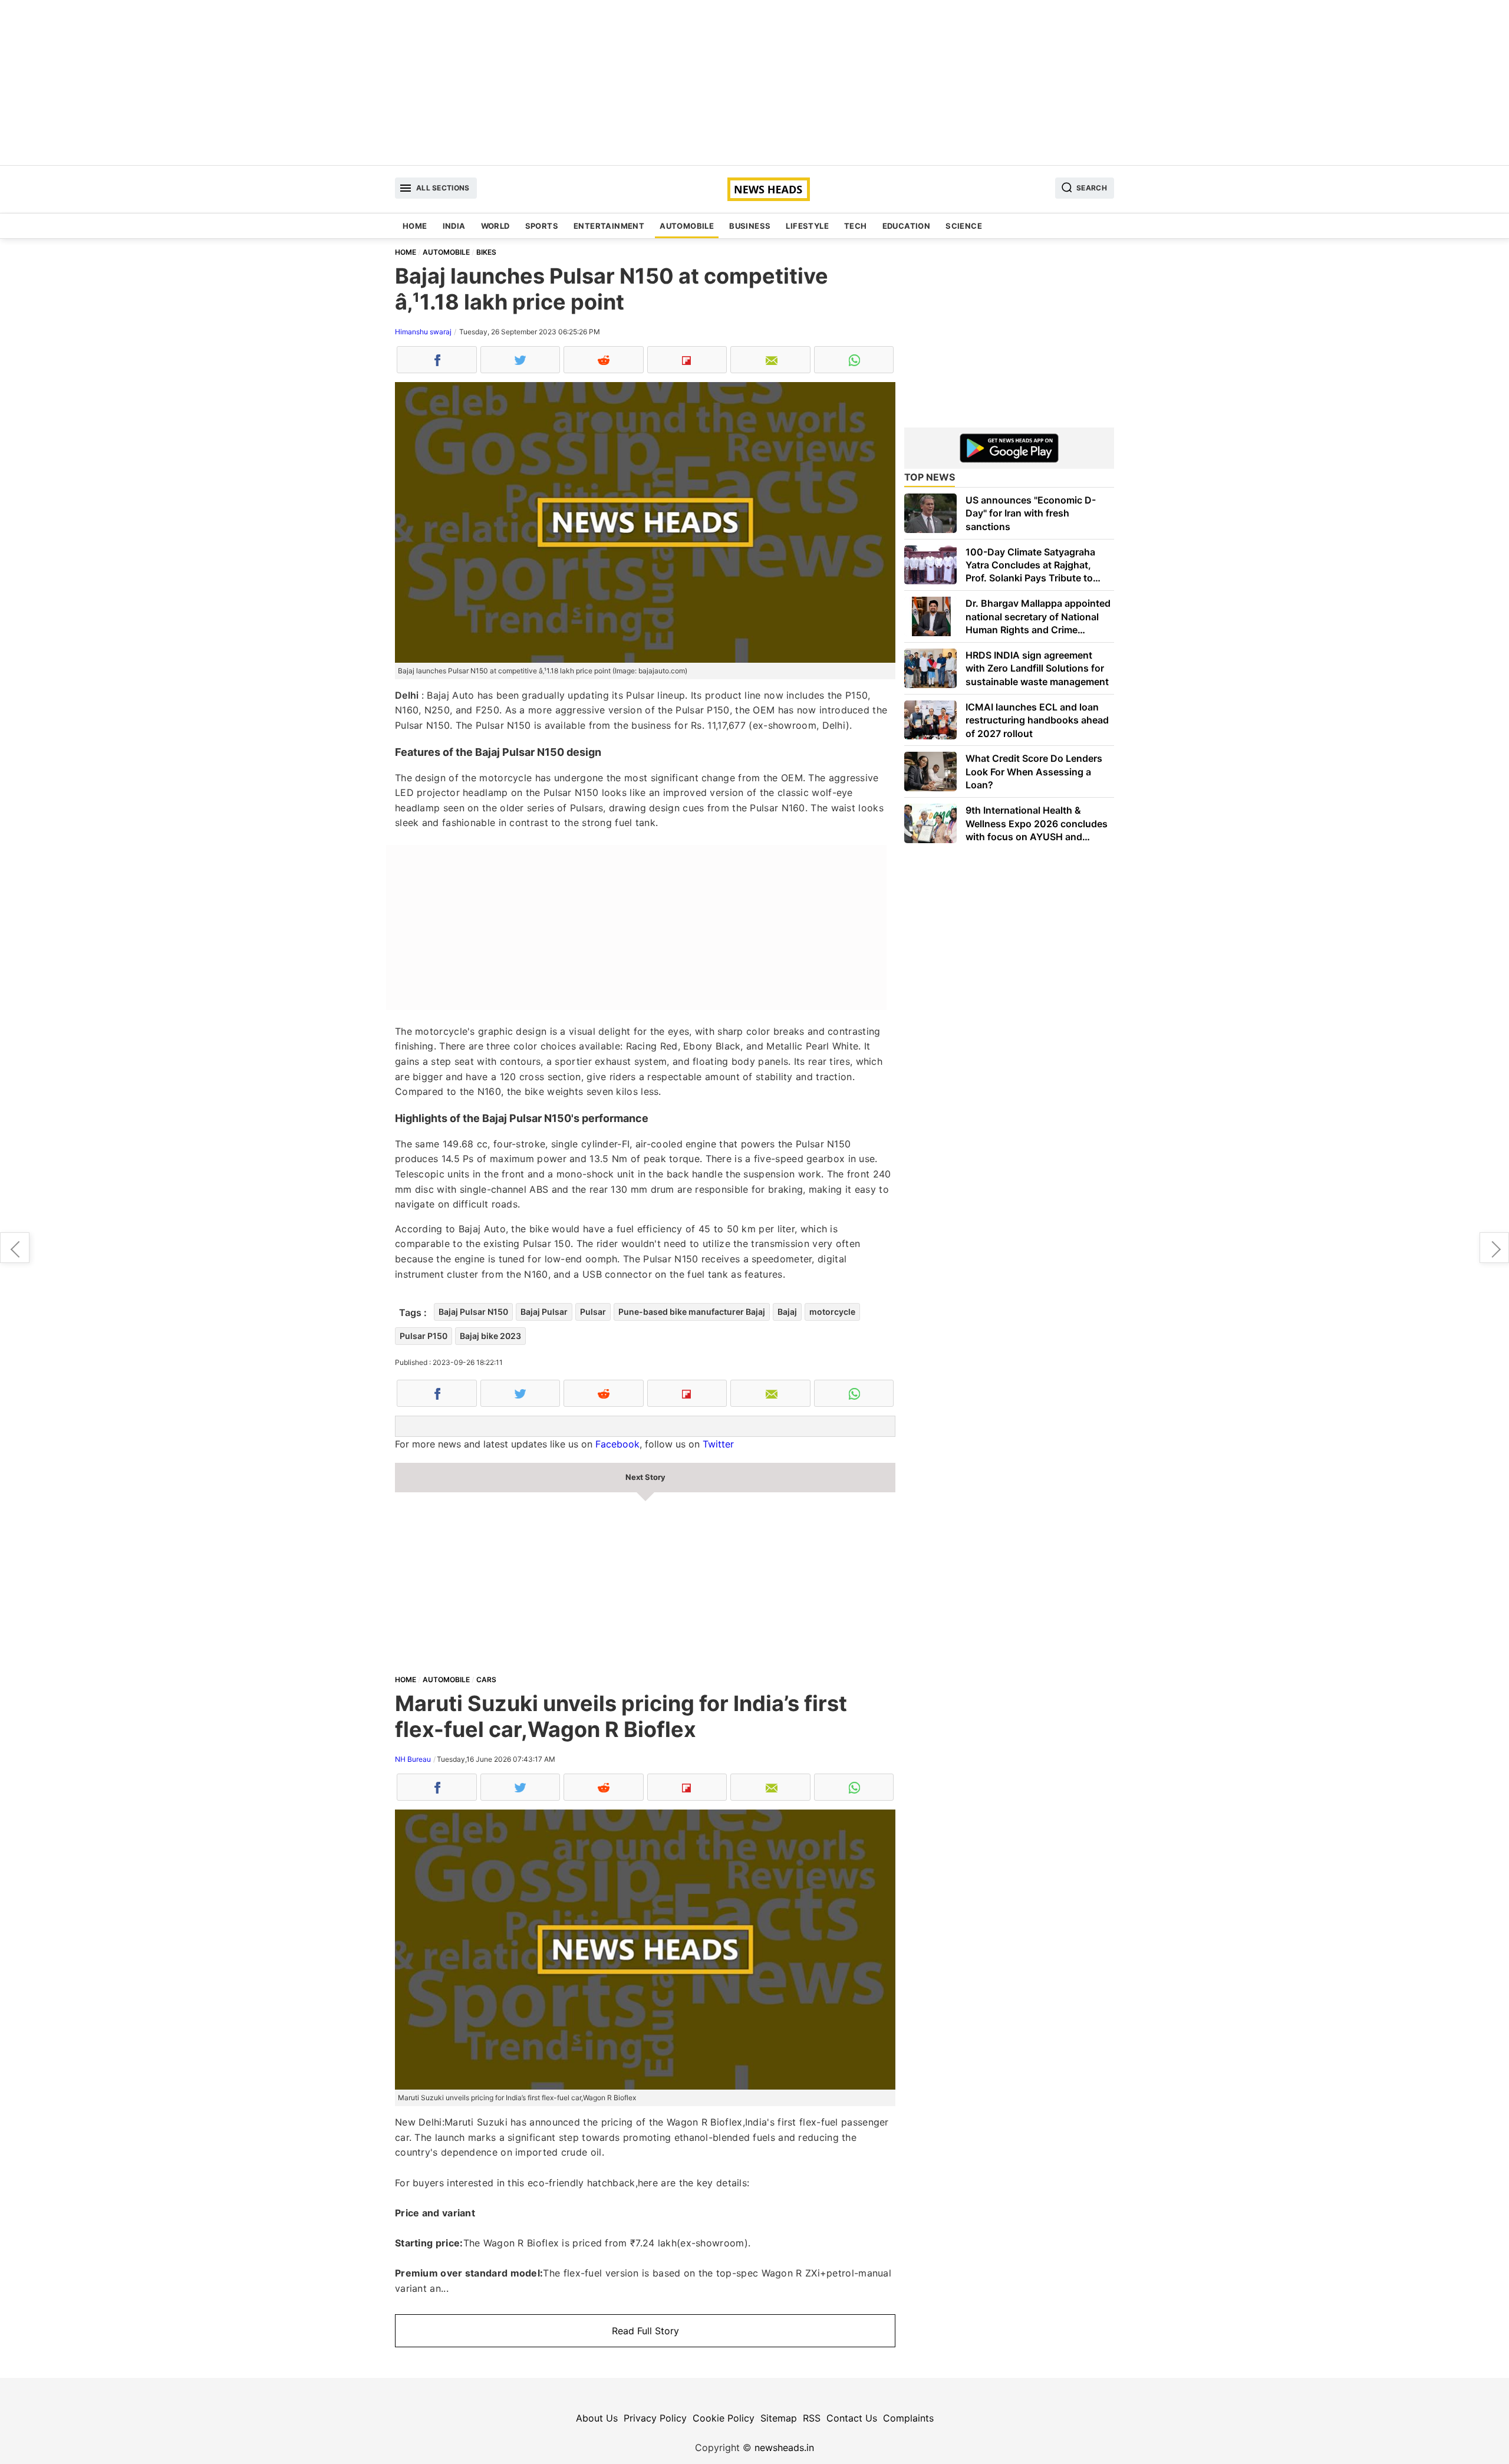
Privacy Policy (655, 2418)
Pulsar (593, 1312)
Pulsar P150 (424, 1336)
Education (907, 226)
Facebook (617, 1444)
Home (415, 226)
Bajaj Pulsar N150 (473, 1312)
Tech (856, 226)
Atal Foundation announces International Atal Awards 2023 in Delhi (15, 1248)
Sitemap (779, 2418)
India (454, 226)
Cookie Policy (724, 2418)
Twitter (718, 1444)
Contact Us (852, 2418)
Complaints (908, 2418)
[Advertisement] (754, 83)
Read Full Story (645, 2331)
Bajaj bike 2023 (490, 1336)
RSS (812, 2418)
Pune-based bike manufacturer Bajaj (692, 1312)
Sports (542, 226)
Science (964, 226)
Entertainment (609, 226)
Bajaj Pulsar (544, 1312)
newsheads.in (784, 2447)
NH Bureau (413, 1759)
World (495, 226)
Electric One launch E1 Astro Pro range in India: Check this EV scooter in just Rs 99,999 (1494, 1248)
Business (750, 226)
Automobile (687, 226)
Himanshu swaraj (423, 332)
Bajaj (787, 1312)
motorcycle (832, 1312)
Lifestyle (807, 226)
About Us (597, 2418)
